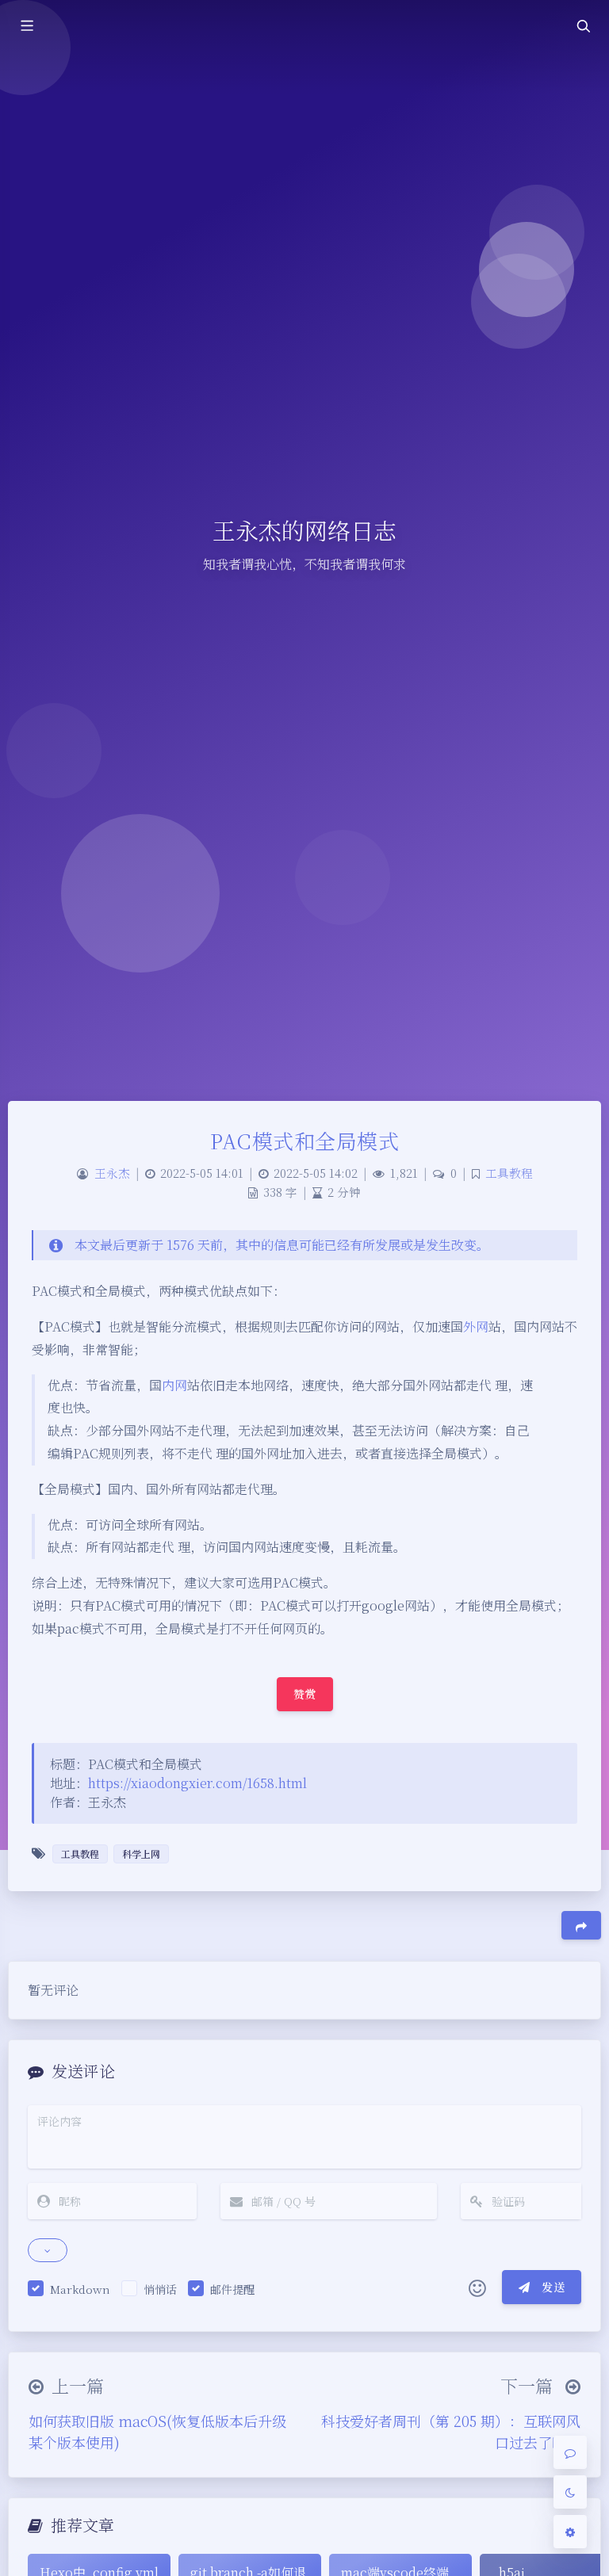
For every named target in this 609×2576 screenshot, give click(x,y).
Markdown (80, 2289)
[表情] (477, 2287)
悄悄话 (160, 2289)
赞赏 (305, 1694)
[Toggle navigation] (583, 26)
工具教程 (509, 1173)
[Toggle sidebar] (26, 26)
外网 (476, 1326)
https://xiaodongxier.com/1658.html (197, 1783)
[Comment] (570, 2452)
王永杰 (112, 1173)
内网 (174, 1385)
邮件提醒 (232, 2289)
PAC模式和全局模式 (304, 1140)
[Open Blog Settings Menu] (570, 2532)
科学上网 (141, 1854)
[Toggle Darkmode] (570, 2492)
